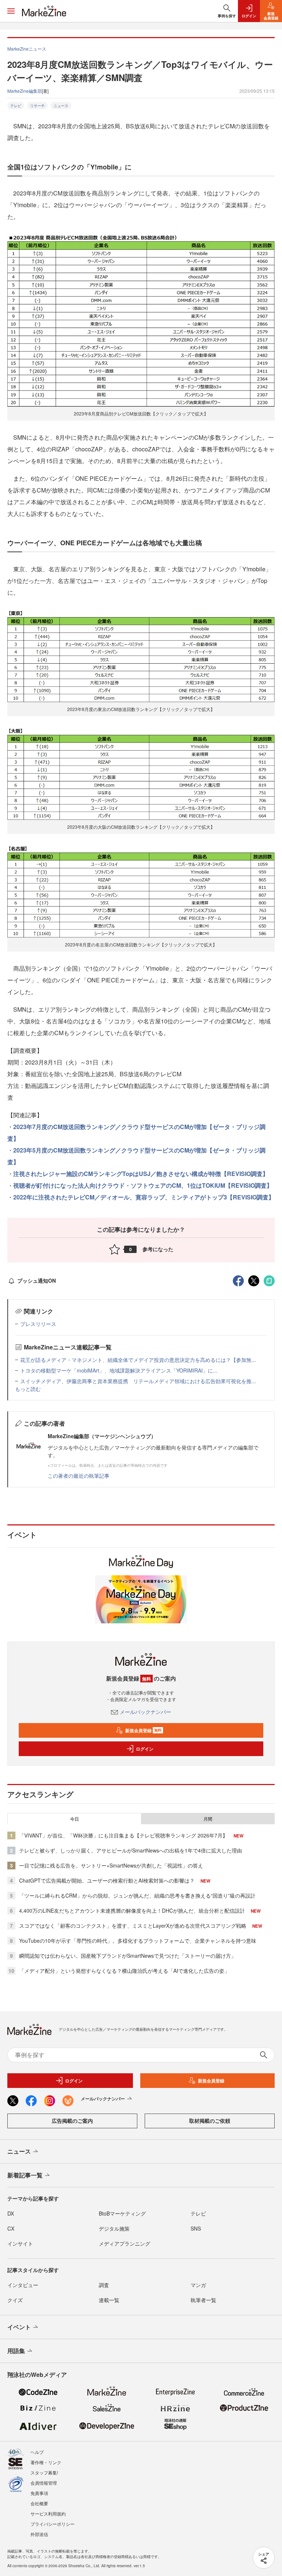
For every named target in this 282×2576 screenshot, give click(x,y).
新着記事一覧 (25, 2175)
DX (11, 2213)
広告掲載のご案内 (72, 2121)
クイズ (15, 2300)
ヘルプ (37, 2452)
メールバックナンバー (145, 1712)
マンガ (198, 2285)
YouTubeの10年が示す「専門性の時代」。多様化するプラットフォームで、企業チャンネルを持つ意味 (138, 1941)
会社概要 (39, 2503)
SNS (196, 2228)
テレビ (16, 106)
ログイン (145, 1749)
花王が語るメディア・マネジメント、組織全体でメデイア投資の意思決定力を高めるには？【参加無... (138, 1360)
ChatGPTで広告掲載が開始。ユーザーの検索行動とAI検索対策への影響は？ (107, 1880)
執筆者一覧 (203, 2300)
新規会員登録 (143, 1730)
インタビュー (23, 2285)
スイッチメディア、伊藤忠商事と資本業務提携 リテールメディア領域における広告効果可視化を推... (138, 1381)
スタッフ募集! (44, 2472)
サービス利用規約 (48, 2513)
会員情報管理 (44, 2483)
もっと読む (28, 1389)
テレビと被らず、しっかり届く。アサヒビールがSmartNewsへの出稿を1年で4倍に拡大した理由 (131, 1850)
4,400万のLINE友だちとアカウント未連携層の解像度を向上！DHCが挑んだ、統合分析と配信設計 (132, 1910)
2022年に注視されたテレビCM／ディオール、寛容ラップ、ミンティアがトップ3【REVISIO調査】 (144, 1197)
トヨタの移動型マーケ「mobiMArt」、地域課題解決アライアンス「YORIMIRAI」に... (119, 1370)
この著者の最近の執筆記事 (79, 1476)
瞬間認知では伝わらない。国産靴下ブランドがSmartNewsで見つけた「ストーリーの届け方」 (128, 1956)
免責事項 (39, 2493)
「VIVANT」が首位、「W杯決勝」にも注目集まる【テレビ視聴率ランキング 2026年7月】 (123, 1835)
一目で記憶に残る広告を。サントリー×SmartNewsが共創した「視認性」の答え (111, 1865)
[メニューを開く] (11, 11)
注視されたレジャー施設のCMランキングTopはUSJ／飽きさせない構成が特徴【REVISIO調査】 (141, 1174)
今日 (75, 1819)
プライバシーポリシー (53, 2524)
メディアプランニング (124, 2243)
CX (11, 2228)
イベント (19, 2327)
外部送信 (39, 2534)
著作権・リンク (46, 2462)
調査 (104, 2285)
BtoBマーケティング (122, 2213)
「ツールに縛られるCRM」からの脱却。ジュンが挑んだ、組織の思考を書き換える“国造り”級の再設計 (137, 1895)
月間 (208, 1819)
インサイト (20, 2243)
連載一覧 (109, 2300)
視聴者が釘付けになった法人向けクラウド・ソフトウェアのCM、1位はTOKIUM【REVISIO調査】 (143, 1185)
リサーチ (37, 106)
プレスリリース (38, 1324)
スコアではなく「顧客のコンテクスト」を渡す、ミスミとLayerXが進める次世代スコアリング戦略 (133, 1925)
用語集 (16, 2351)
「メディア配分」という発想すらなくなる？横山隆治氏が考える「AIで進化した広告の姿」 (124, 1971)
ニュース (61, 106)
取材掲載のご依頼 (210, 2121)
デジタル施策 (114, 2228)
